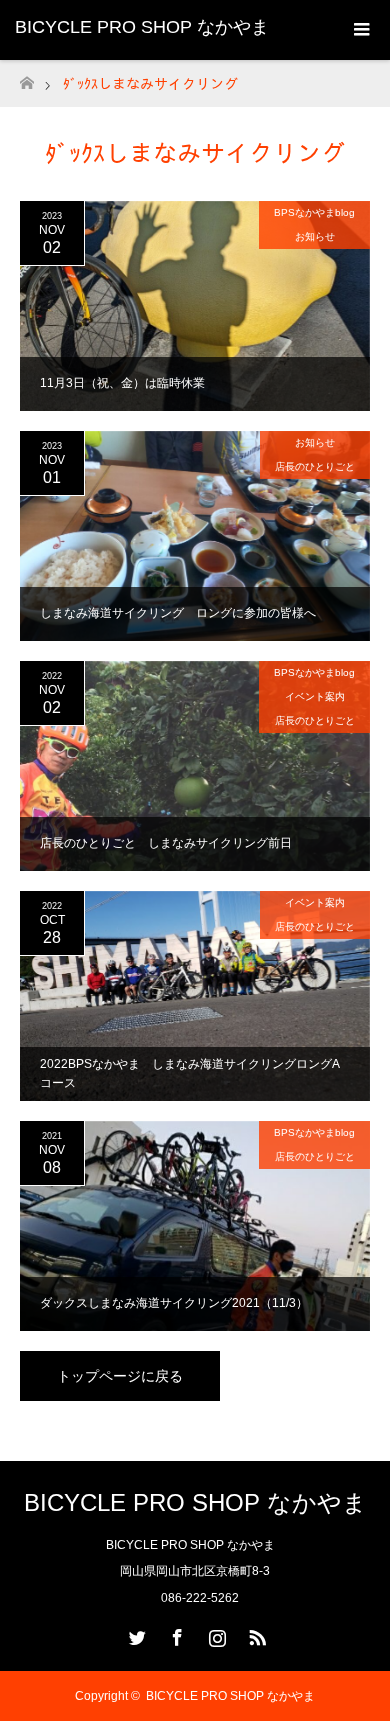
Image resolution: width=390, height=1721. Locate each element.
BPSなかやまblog (314, 212)
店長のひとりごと (315, 466)
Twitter (135, 1634)
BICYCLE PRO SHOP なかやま (142, 27)
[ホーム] (26, 77)
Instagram (215, 1634)
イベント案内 (315, 696)
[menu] (360, 30)
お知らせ (315, 236)
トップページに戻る (120, 1376)
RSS (255, 1634)
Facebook (175, 1634)
